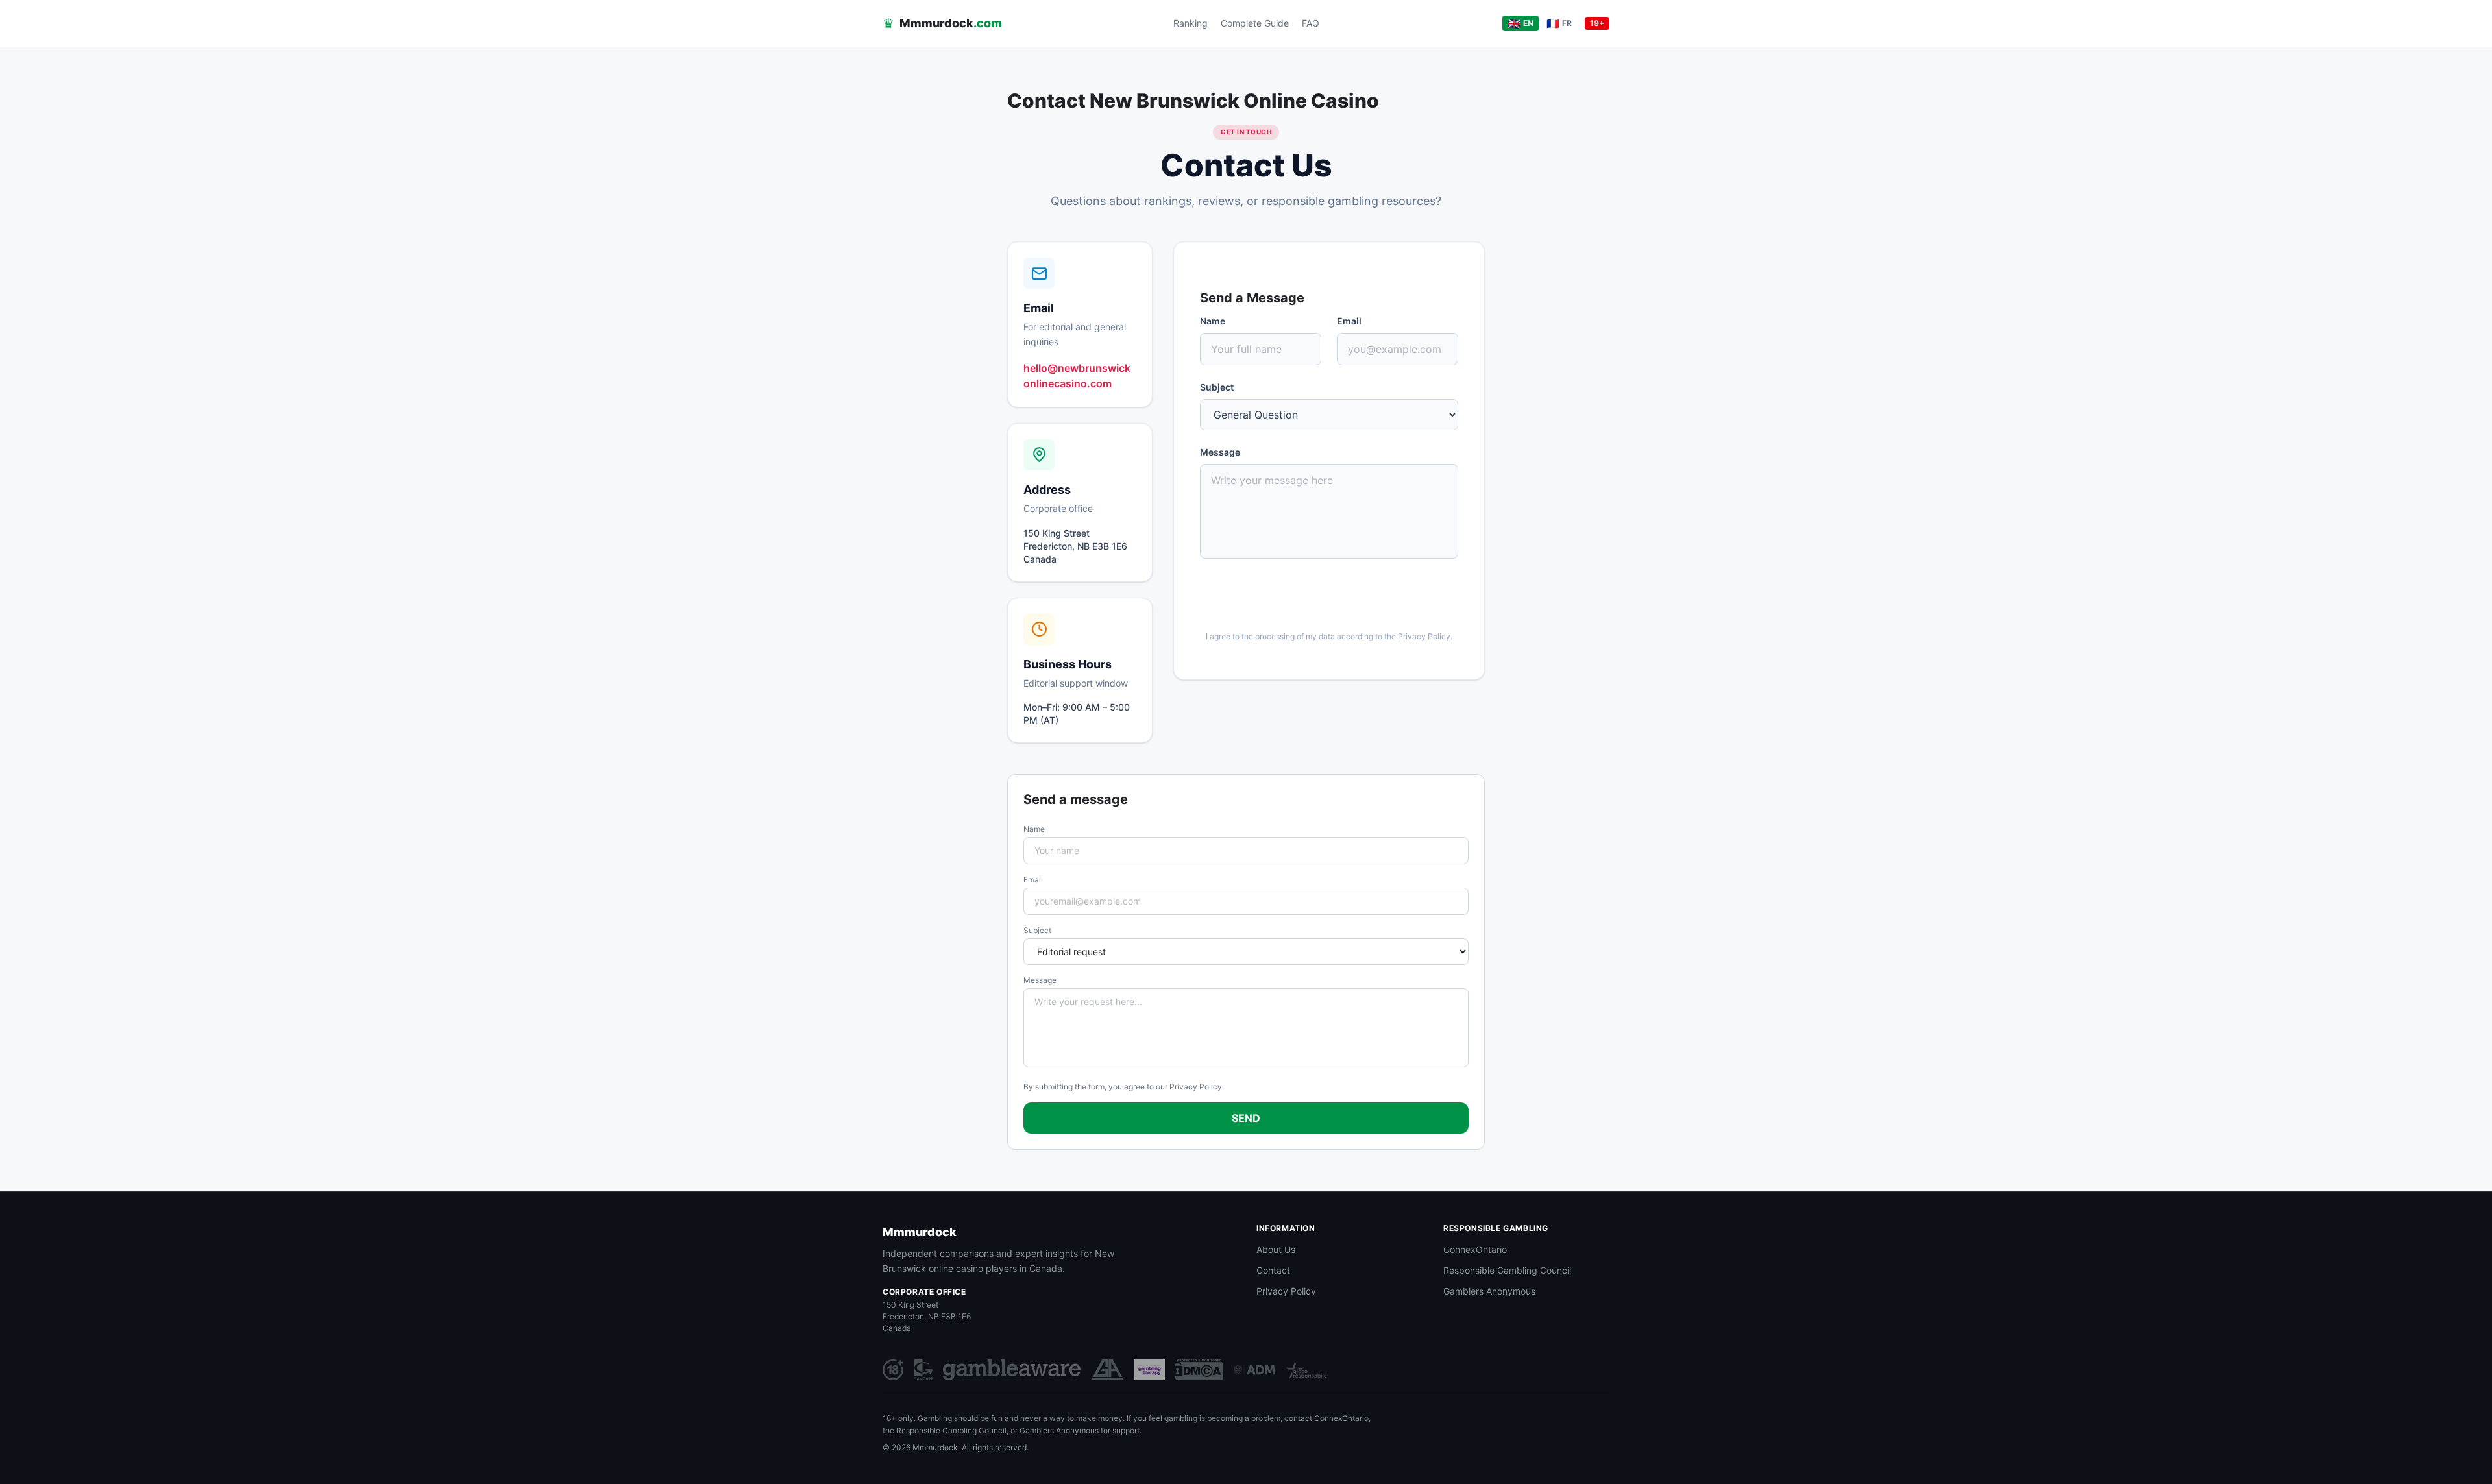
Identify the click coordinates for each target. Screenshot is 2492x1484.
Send (1321, 599)
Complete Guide (1255, 23)
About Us (1276, 1249)
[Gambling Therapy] (1150, 1370)
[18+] (893, 1370)
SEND (1246, 1118)
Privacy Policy (1424, 636)
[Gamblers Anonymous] (1107, 1370)
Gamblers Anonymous (1489, 1291)
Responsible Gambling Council (1507, 1270)
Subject (1217, 387)
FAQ (1311, 23)
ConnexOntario (1475, 1249)
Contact (1273, 1270)
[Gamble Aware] (1012, 1370)
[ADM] (1254, 1370)
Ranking (1191, 23)
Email (1349, 321)
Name (1213, 321)
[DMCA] (1199, 1370)
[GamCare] (923, 1370)
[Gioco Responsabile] (1306, 1370)
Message (1220, 452)
